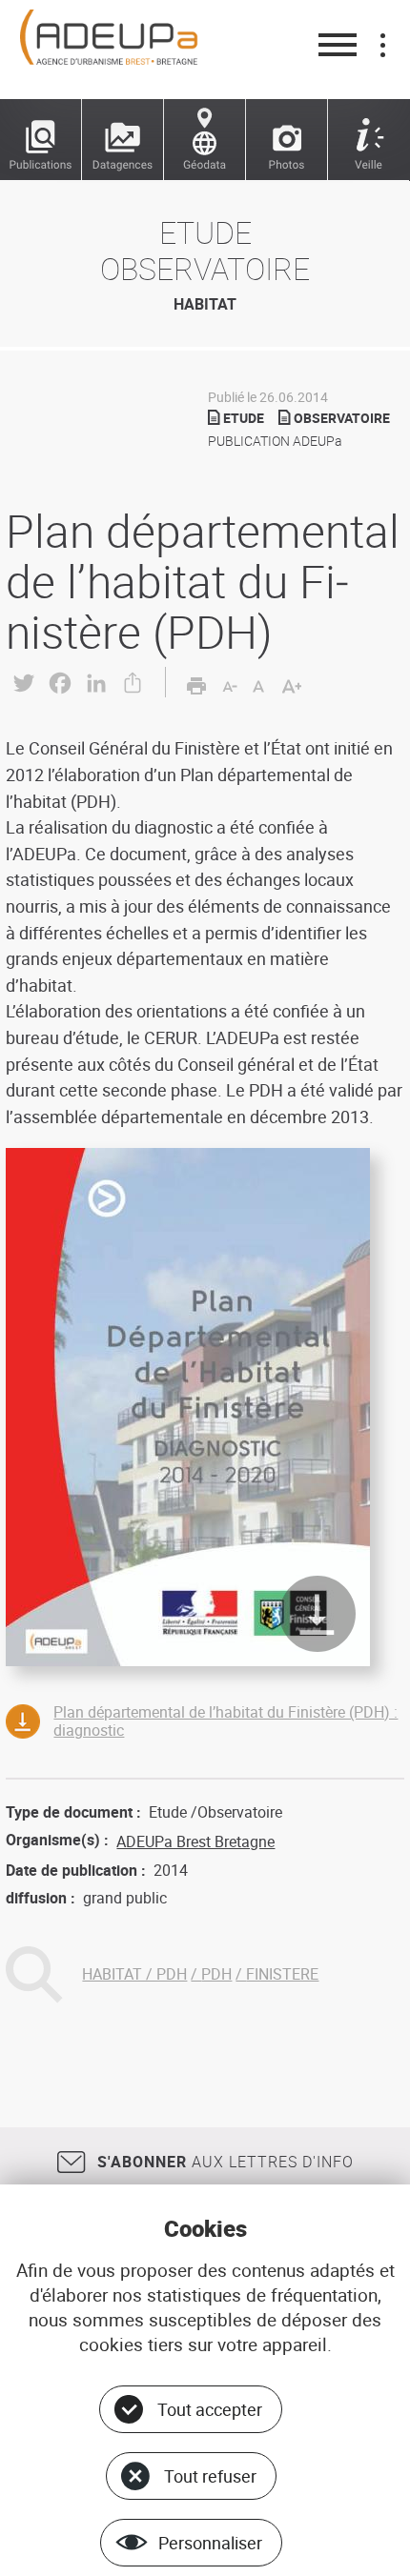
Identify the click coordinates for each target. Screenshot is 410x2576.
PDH (216, 1974)
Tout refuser (210, 2476)
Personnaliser (210, 2543)
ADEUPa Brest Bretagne (195, 1841)
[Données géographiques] (205, 140)
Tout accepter (210, 2409)
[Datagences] (123, 140)
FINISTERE (282, 1974)
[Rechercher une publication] (41, 140)
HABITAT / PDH (134, 1974)
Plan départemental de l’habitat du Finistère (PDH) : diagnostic (225, 1721)
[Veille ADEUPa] (369, 140)
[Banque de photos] (287, 140)
